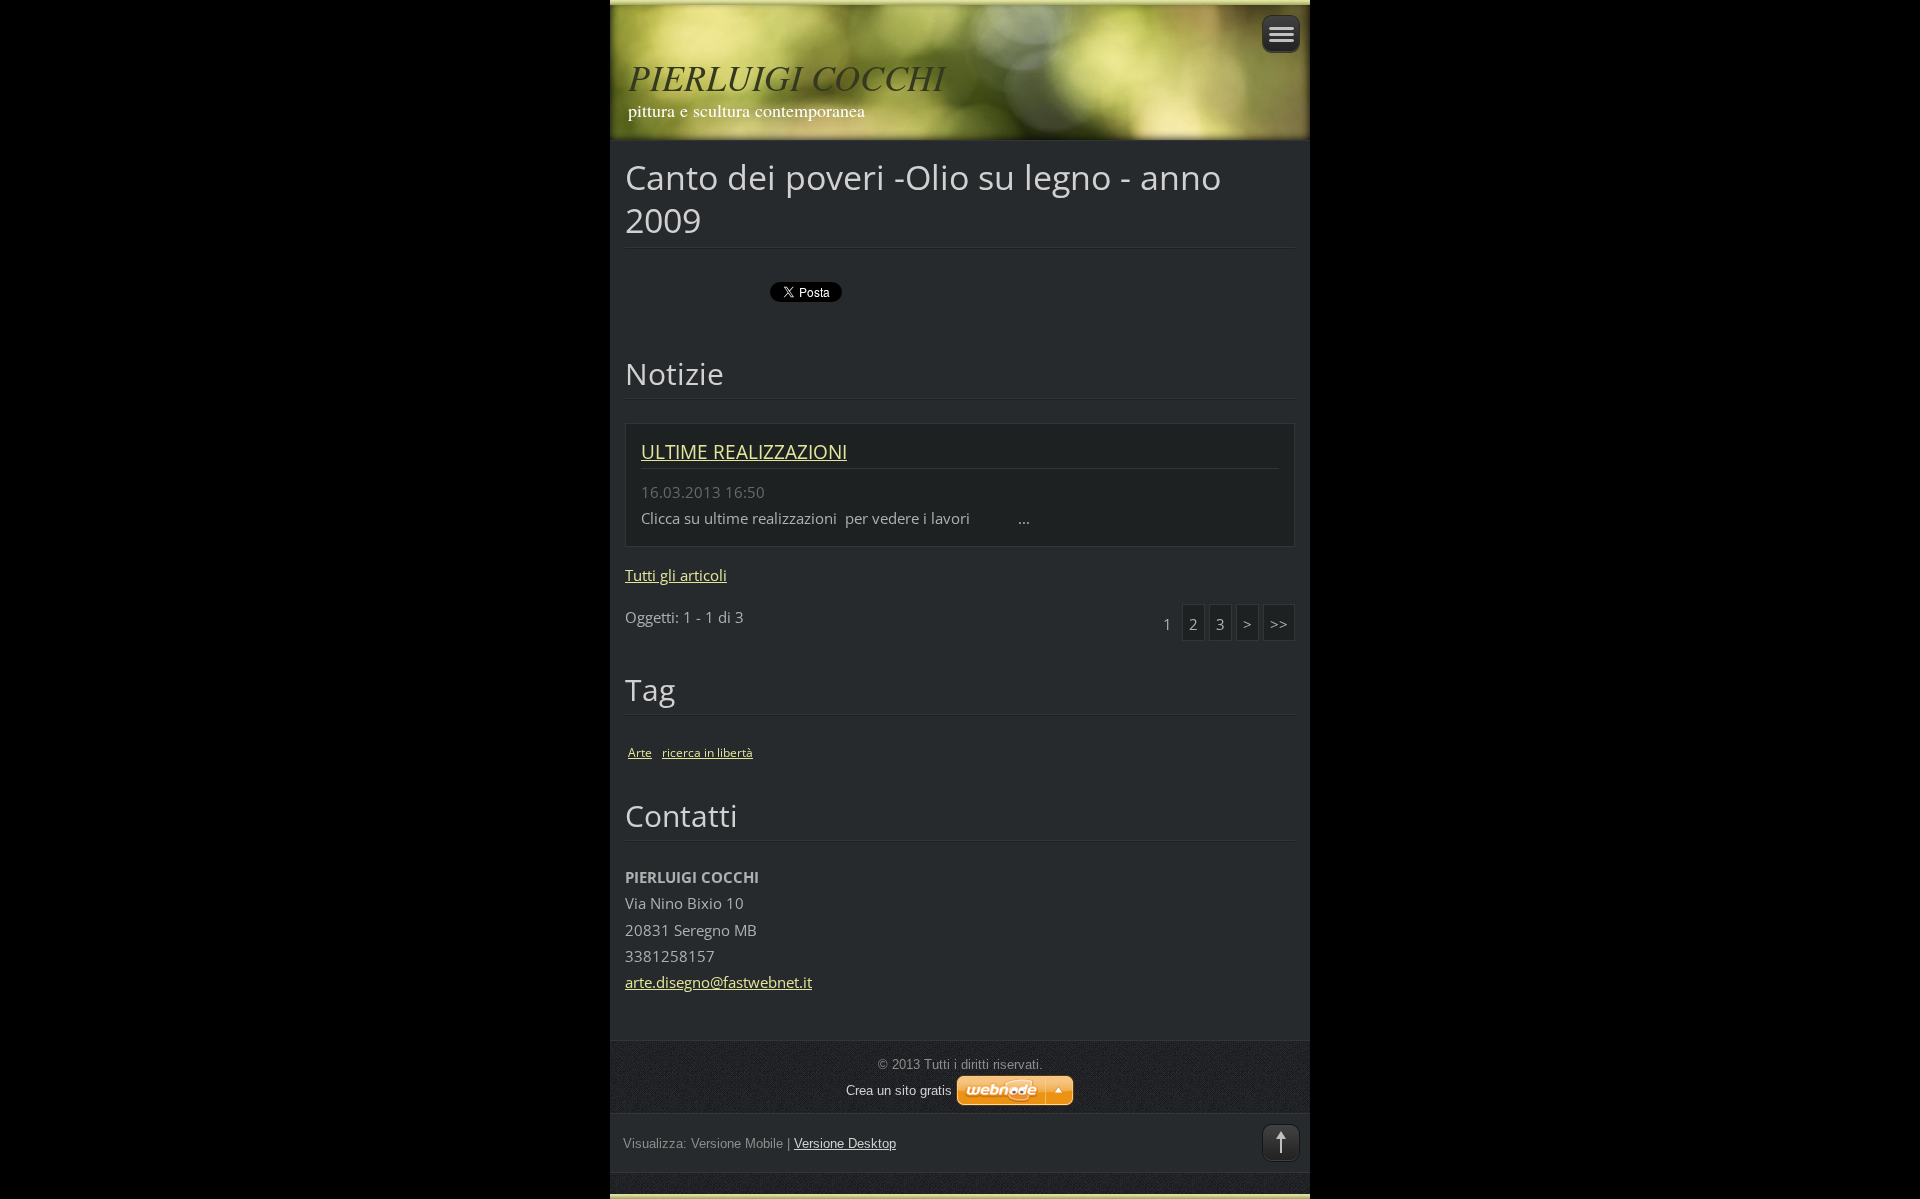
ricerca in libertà (707, 752)
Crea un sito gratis (899, 1090)
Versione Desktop (845, 1143)
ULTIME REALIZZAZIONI (744, 452)
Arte (640, 752)
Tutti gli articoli (676, 575)
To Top (1281, 1143)
